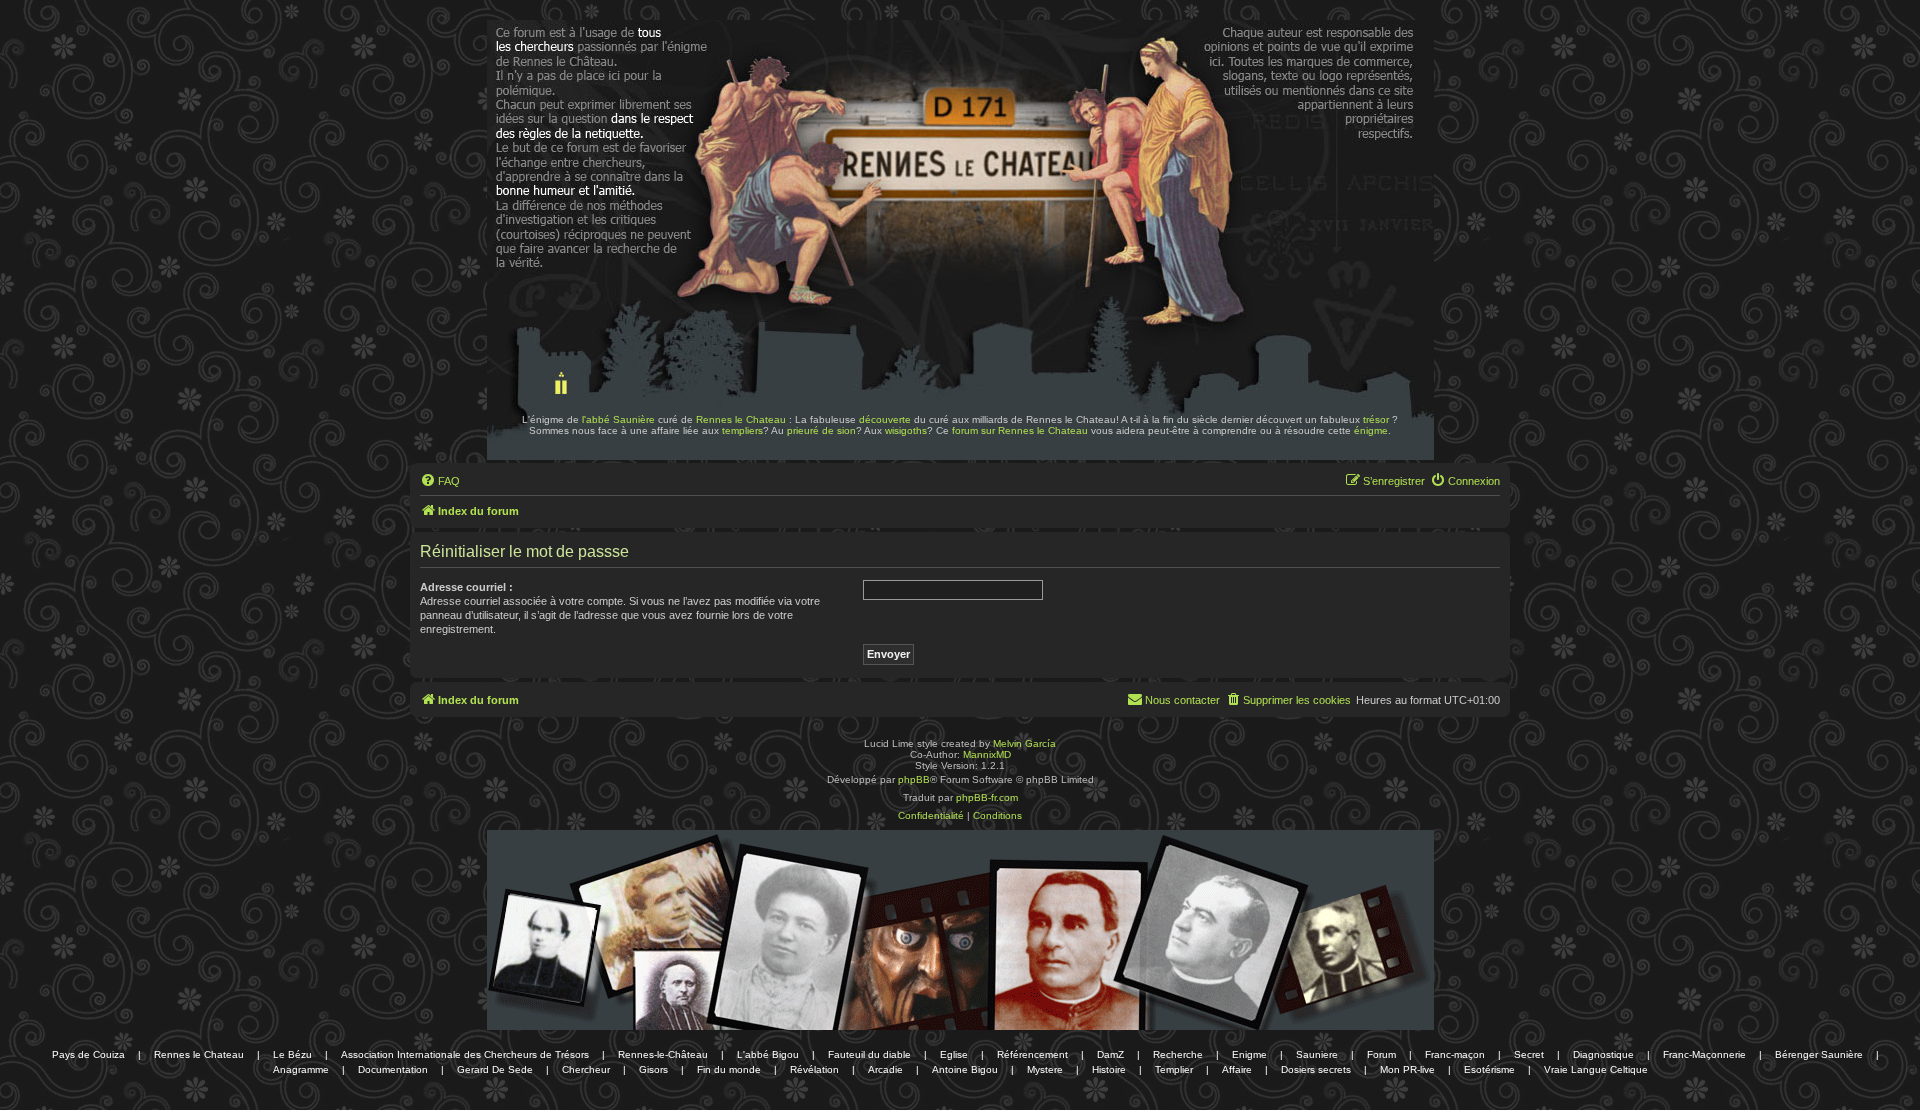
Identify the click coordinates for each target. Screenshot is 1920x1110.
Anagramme (301, 1069)
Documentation (393, 1069)
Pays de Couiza (88, 1054)
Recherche (1178, 1054)
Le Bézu (292, 1054)
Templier (1174, 1069)
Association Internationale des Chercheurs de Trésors (465, 1054)
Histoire (1109, 1069)
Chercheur (586, 1069)
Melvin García (1024, 743)
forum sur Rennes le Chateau (1020, 430)
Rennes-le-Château (663, 1054)
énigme (1371, 430)
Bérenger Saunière (1819, 1054)
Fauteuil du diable (869, 1054)
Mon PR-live (1407, 1069)
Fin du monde (729, 1069)
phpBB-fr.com (987, 797)
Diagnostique (1603, 1054)
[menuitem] (440, 481)
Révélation (814, 1069)
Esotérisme (1489, 1069)
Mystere (1045, 1069)
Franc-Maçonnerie (1704, 1054)
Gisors (653, 1069)
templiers (742, 430)
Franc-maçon (1455, 1054)
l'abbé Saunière (618, 419)
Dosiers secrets (1316, 1069)
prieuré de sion (821, 430)
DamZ (1110, 1054)
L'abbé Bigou (768, 1054)
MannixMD (987, 754)
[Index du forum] (548, 78)
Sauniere (1317, 1054)
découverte (885, 419)
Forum (1381, 1054)
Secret (1529, 1054)
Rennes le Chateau (741, 419)
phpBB (914, 779)
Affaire (1237, 1069)
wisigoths (906, 430)
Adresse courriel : (466, 587)
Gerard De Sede (495, 1069)
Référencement (1032, 1054)
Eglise (954, 1054)
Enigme (1249, 1054)
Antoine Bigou (965, 1069)
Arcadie (885, 1069)
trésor (1376, 419)
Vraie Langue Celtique (1596, 1069)
